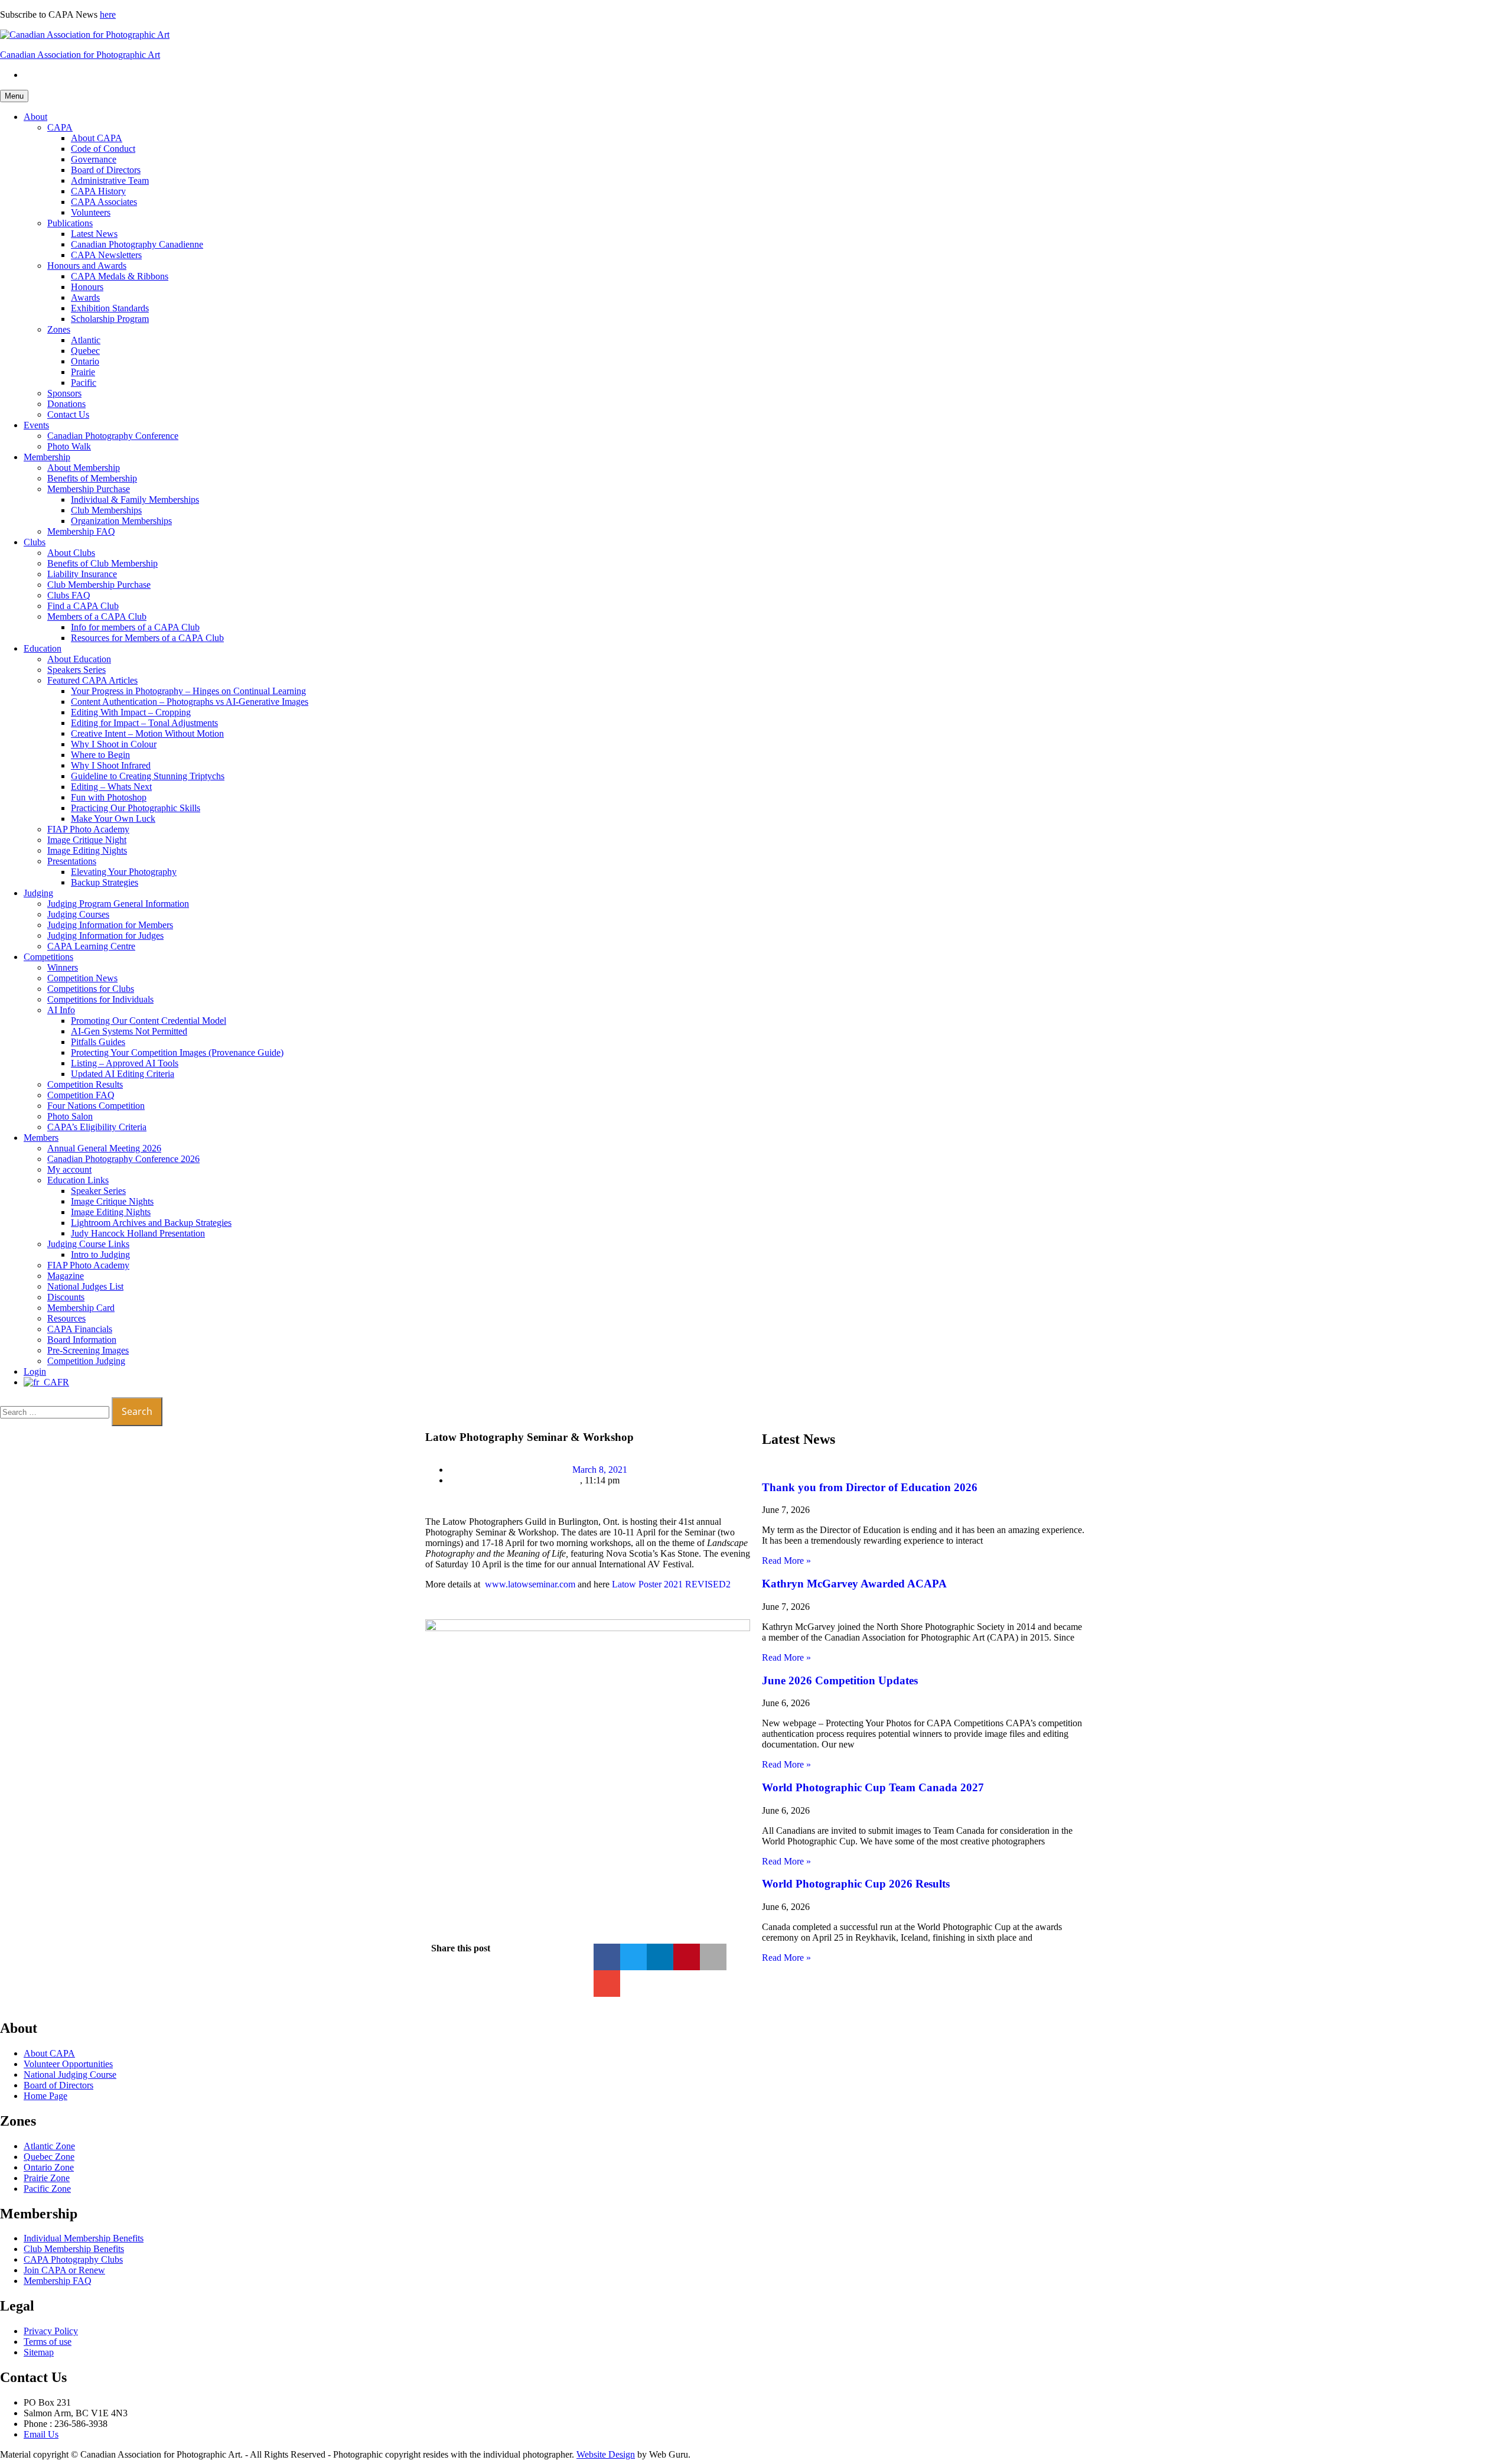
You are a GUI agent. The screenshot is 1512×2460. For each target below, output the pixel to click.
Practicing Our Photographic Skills (136, 808)
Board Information (82, 1340)
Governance (94, 159)
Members (41, 1138)
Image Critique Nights (112, 1201)
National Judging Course (70, 2075)
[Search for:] (56, 1412)
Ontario (85, 361)
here (108, 14)
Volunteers (91, 212)
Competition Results (85, 1084)
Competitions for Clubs (91, 989)
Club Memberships (106, 510)
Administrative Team (110, 180)
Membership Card (81, 1308)
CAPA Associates (104, 202)
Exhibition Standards (110, 308)
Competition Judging (86, 1361)
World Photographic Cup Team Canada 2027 (873, 1787)
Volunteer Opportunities (68, 2064)
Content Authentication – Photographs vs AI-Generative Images (190, 702)
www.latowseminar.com (530, 1584)
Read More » (786, 1561)
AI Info (61, 1010)
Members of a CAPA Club (97, 616)
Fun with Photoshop (109, 797)
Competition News (82, 978)
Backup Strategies (105, 882)
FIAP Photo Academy (88, 829)
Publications (70, 223)
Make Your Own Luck (113, 819)
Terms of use (48, 2342)
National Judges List (85, 1286)
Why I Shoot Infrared (111, 765)
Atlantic (86, 340)
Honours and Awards (87, 266)
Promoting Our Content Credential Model (149, 1021)
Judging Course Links (88, 1244)
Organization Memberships (121, 521)
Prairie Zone (47, 2178)
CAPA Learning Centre (91, 946)
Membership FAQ (81, 531)
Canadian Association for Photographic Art (80, 55)
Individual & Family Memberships (135, 500)
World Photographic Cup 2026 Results (856, 1884)
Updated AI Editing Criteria (123, 1074)
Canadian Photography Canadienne (137, 244)
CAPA (60, 127)
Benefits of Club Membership (102, 563)
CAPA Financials (80, 1329)
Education (43, 648)
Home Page (45, 2096)
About (35, 117)
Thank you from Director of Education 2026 (870, 1487)
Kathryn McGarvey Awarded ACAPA (854, 1584)
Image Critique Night (87, 840)
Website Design (606, 2454)
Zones (59, 329)
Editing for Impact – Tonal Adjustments (144, 723)
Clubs (35, 542)
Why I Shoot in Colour (114, 744)
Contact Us (68, 414)
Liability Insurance (82, 574)
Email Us (41, 2434)
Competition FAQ (81, 1095)
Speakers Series (76, 670)
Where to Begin (100, 755)
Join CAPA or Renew (64, 2270)
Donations (66, 404)
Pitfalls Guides (98, 1042)
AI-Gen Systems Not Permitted (129, 1031)
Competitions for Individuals (100, 999)
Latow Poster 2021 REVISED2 (671, 1584)
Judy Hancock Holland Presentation (138, 1233)
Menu (14, 96)
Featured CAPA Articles (92, 680)
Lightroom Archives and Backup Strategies (151, 1223)
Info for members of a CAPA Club (135, 627)
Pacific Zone (47, 2189)
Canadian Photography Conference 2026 (123, 1159)
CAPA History (98, 191)
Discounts (66, 1297)
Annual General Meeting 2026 (104, 1148)
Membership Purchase (89, 489)
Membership (47, 457)
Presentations (72, 861)
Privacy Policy (51, 2331)
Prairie (83, 372)
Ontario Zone (49, 2167)
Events (36, 425)
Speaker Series (98, 1191)
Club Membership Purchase (99, 585)
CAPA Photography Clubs (73, 2259)
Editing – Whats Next (111, 787)
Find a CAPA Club (83, 606)
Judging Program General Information (118, 904)
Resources (66, 1318)
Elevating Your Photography (124, 872)
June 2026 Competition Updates (840, 1680)
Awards (85, 297)
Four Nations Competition (96, 1106)
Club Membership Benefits (74, 2249)
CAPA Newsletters (106, 255)
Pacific (84, 383)
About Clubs (71, 553)
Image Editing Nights (87, 850)
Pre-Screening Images (88, 1350)
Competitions (48, 957)
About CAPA (97, 138)
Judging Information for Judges (105, 935)
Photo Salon (70, 1116)
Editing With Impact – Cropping (131, 712)
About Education (79, 659)
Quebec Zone (49, 2157)
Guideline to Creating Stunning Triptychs (148, 776)
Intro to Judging (100, 1255)
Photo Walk (69, 446)
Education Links (78, 1180)
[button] (607, 1957)
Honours (87, 287)
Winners (63, 967)
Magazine (66, 1276)
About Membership (84, 468)
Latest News (94, 234)
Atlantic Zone (49, 2146)
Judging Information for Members (110, 925)
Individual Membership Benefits (84, 2238)
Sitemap (39, 2352)
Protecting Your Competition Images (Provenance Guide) (177, 1052)
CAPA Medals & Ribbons (120, 276)
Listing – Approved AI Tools (125, 1063)
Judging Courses (78, 914)
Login (35, 1371)
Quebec (85, 351)
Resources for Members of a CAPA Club (147, 638)
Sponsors (64, 393)
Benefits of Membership (92, 478)
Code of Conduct (103, 149)
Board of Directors (106, 170)
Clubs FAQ (69, 595)
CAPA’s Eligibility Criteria (97, 1127)
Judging (38, 893)
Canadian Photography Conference (113, 436)
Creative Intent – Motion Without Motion (147, 733)
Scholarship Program (110, 319)
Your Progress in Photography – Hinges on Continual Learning (188, 691)
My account (69, 1169)
